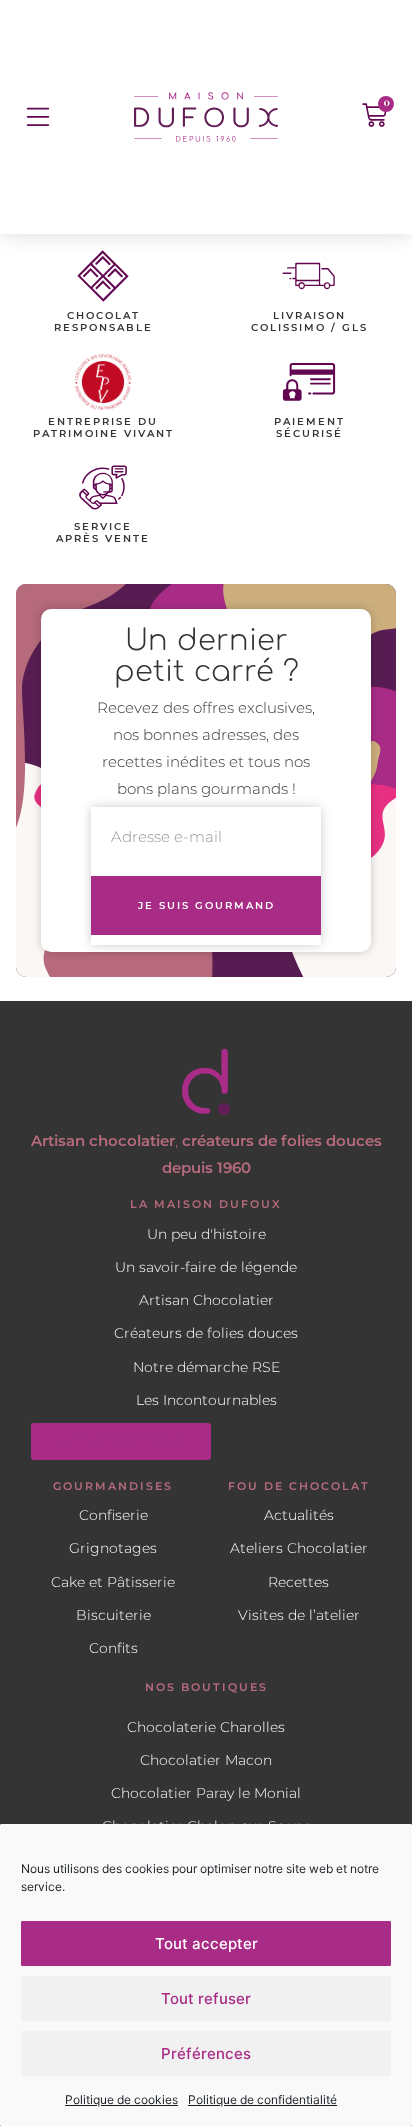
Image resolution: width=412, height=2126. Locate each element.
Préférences (206, 2053)
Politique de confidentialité (262, 2099)
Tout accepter (206, 1943)
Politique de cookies (121, 2099)
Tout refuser (206, 1998)
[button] (37, 116)
